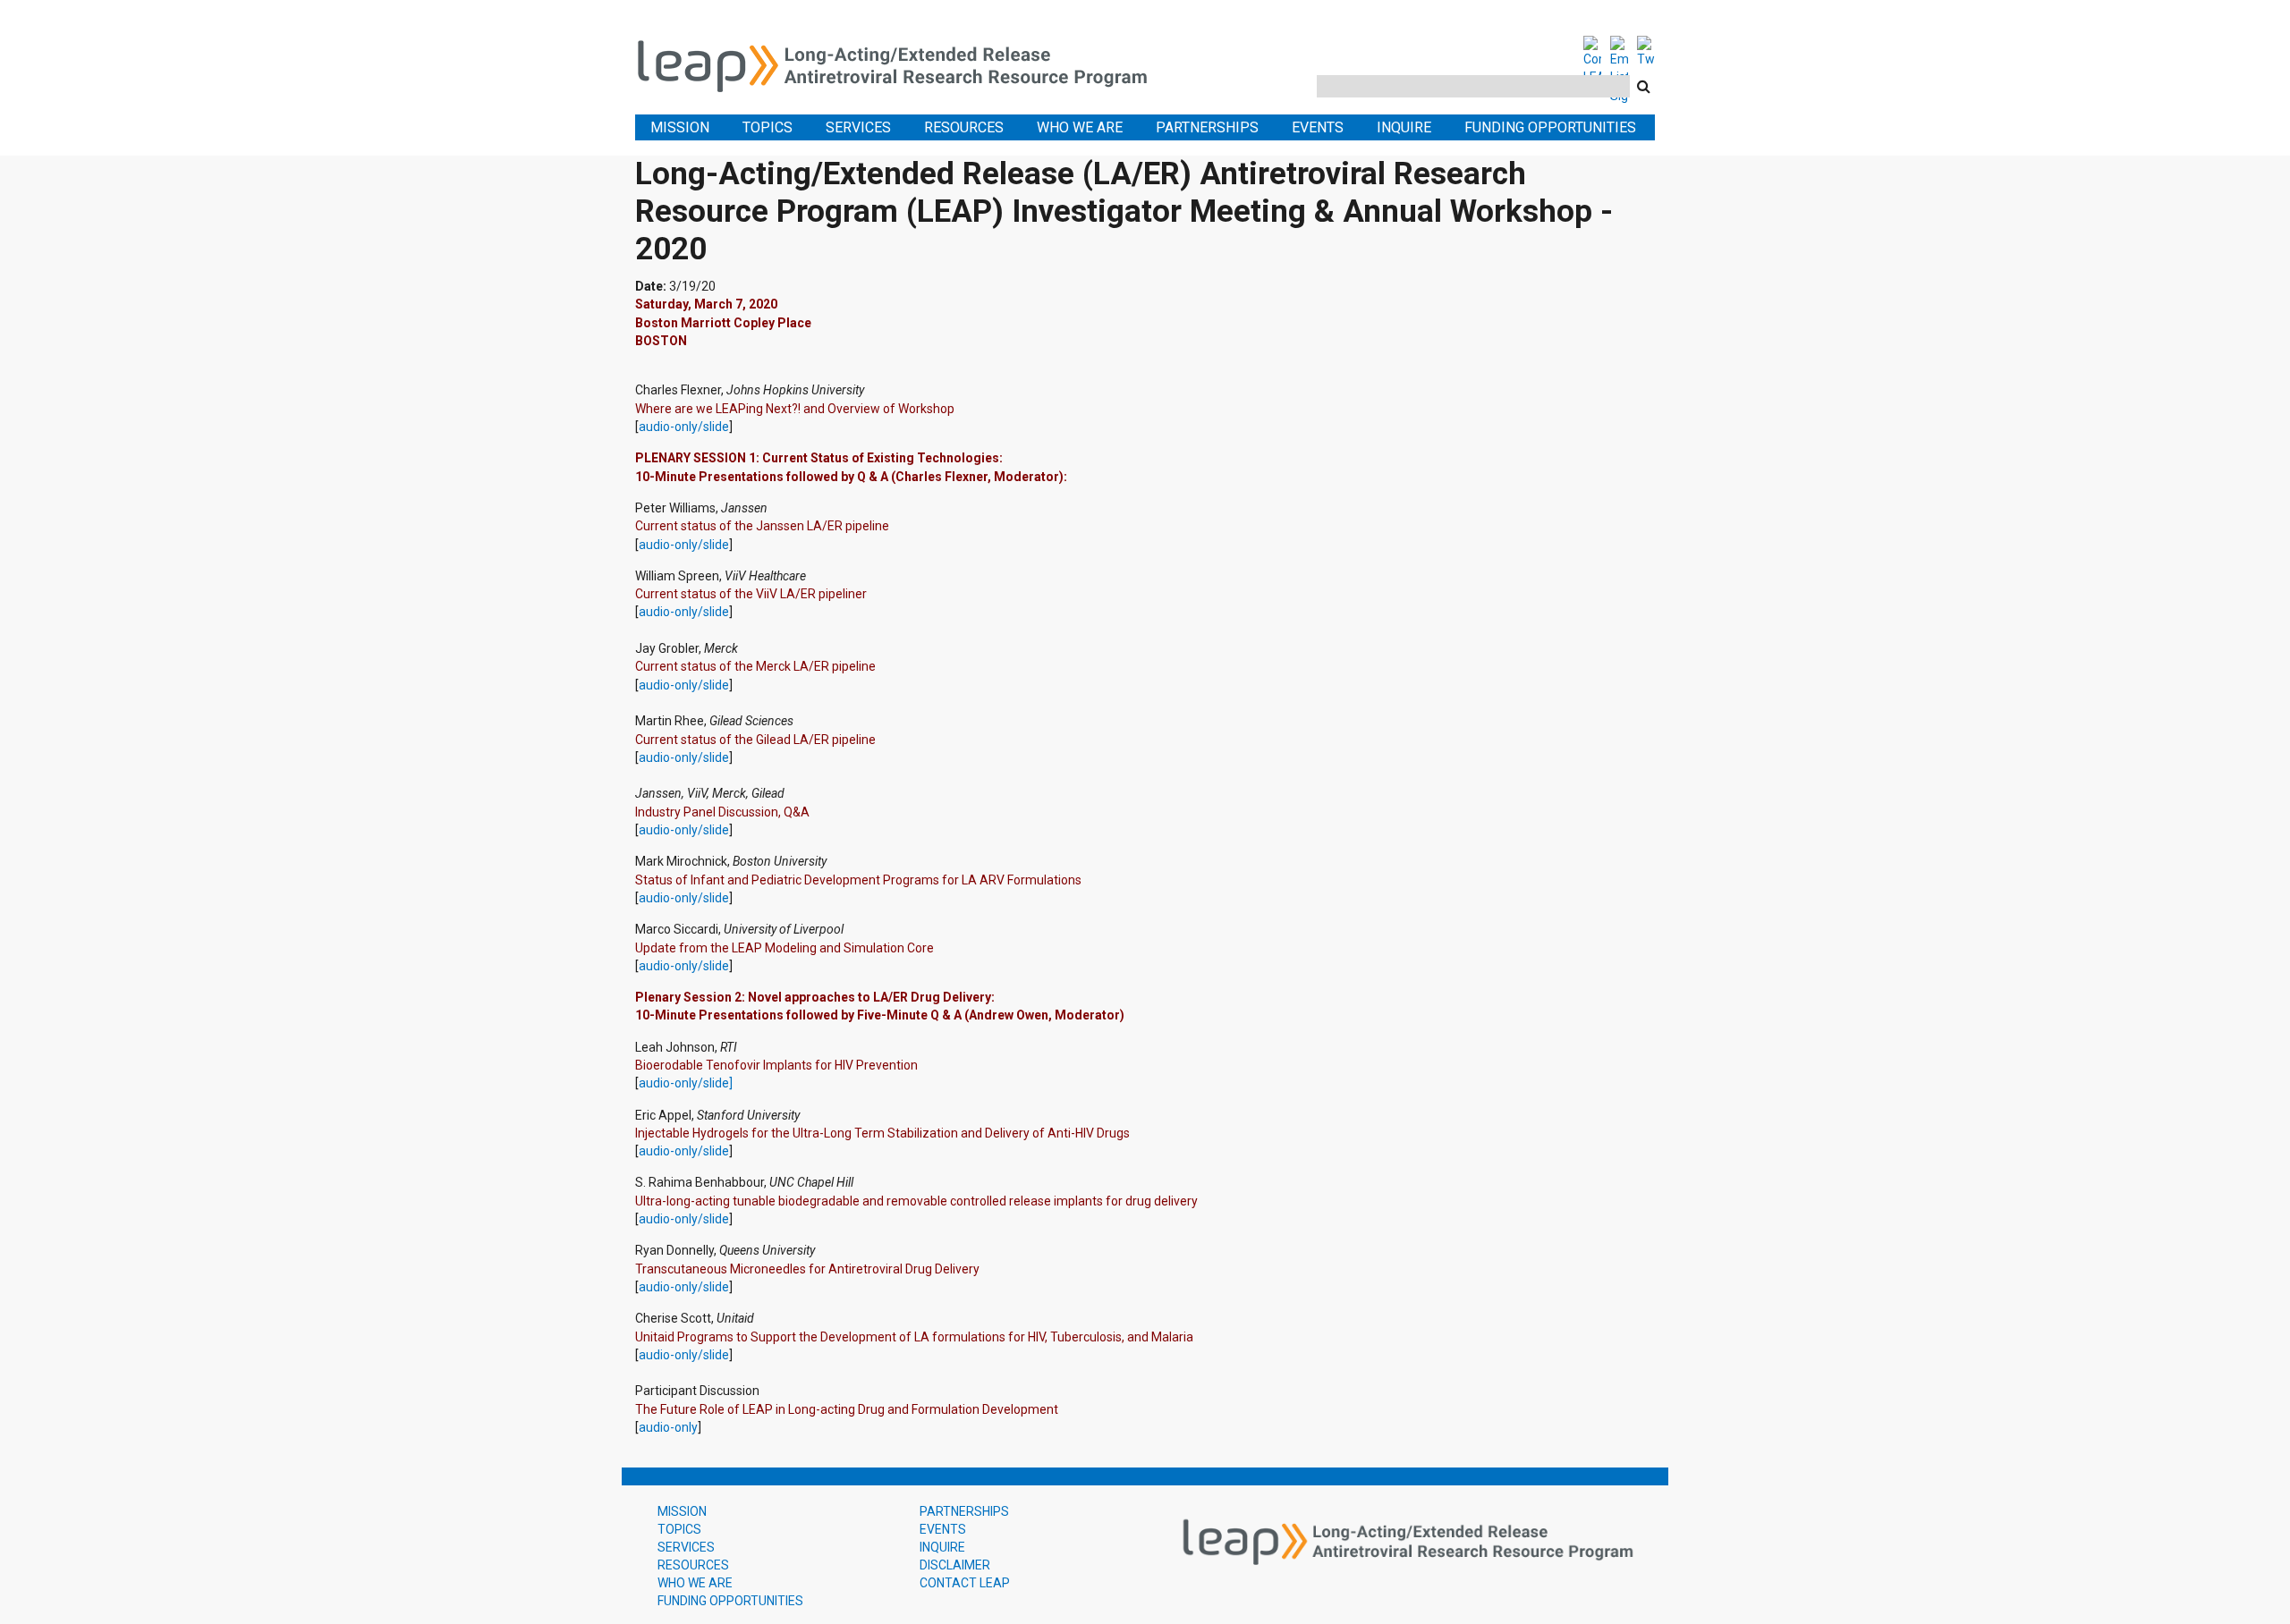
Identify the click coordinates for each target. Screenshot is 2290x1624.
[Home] (903, 63)
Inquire (1404, 127)
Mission (680, 127)
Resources (964, 127)
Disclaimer (955, 1565)
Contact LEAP (965, 1583)
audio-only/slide (684, 427)
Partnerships (1207, 127)
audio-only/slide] (686, 1083)
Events (1318, 127)
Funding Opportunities (1550, 127)
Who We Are (1080, 127)
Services (858, 127)
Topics (768, 127)
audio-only (668, 1427)
